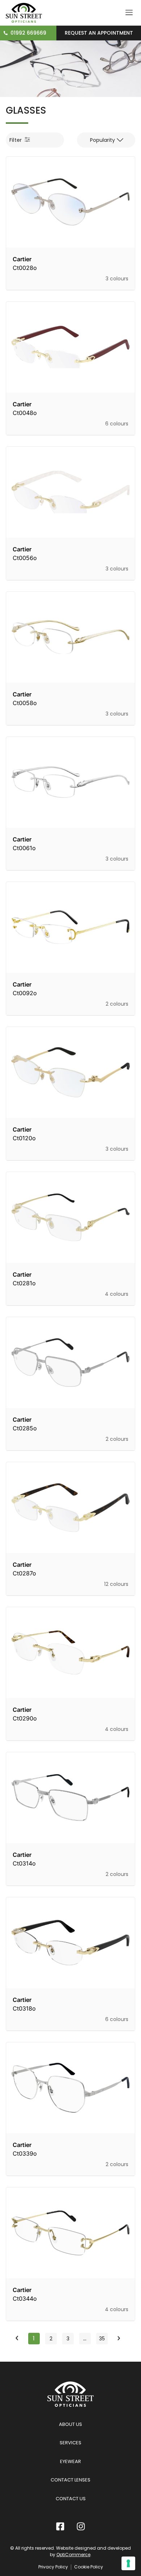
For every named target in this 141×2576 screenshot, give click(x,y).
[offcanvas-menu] (129, 13)
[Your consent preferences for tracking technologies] (128, 2563)
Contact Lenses (70, 2480)
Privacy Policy (53, 2567)
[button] (106, 140)
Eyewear (70, 2461)
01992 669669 (28, 33)
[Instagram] (81, 2526)
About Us (70, 2424)
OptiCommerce (73, 2555)
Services (70, 2443)
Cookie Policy (89, 2567)
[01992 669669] (6, 33)
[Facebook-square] (60, 2526)
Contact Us (71, 2499)
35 (103, 2337)
